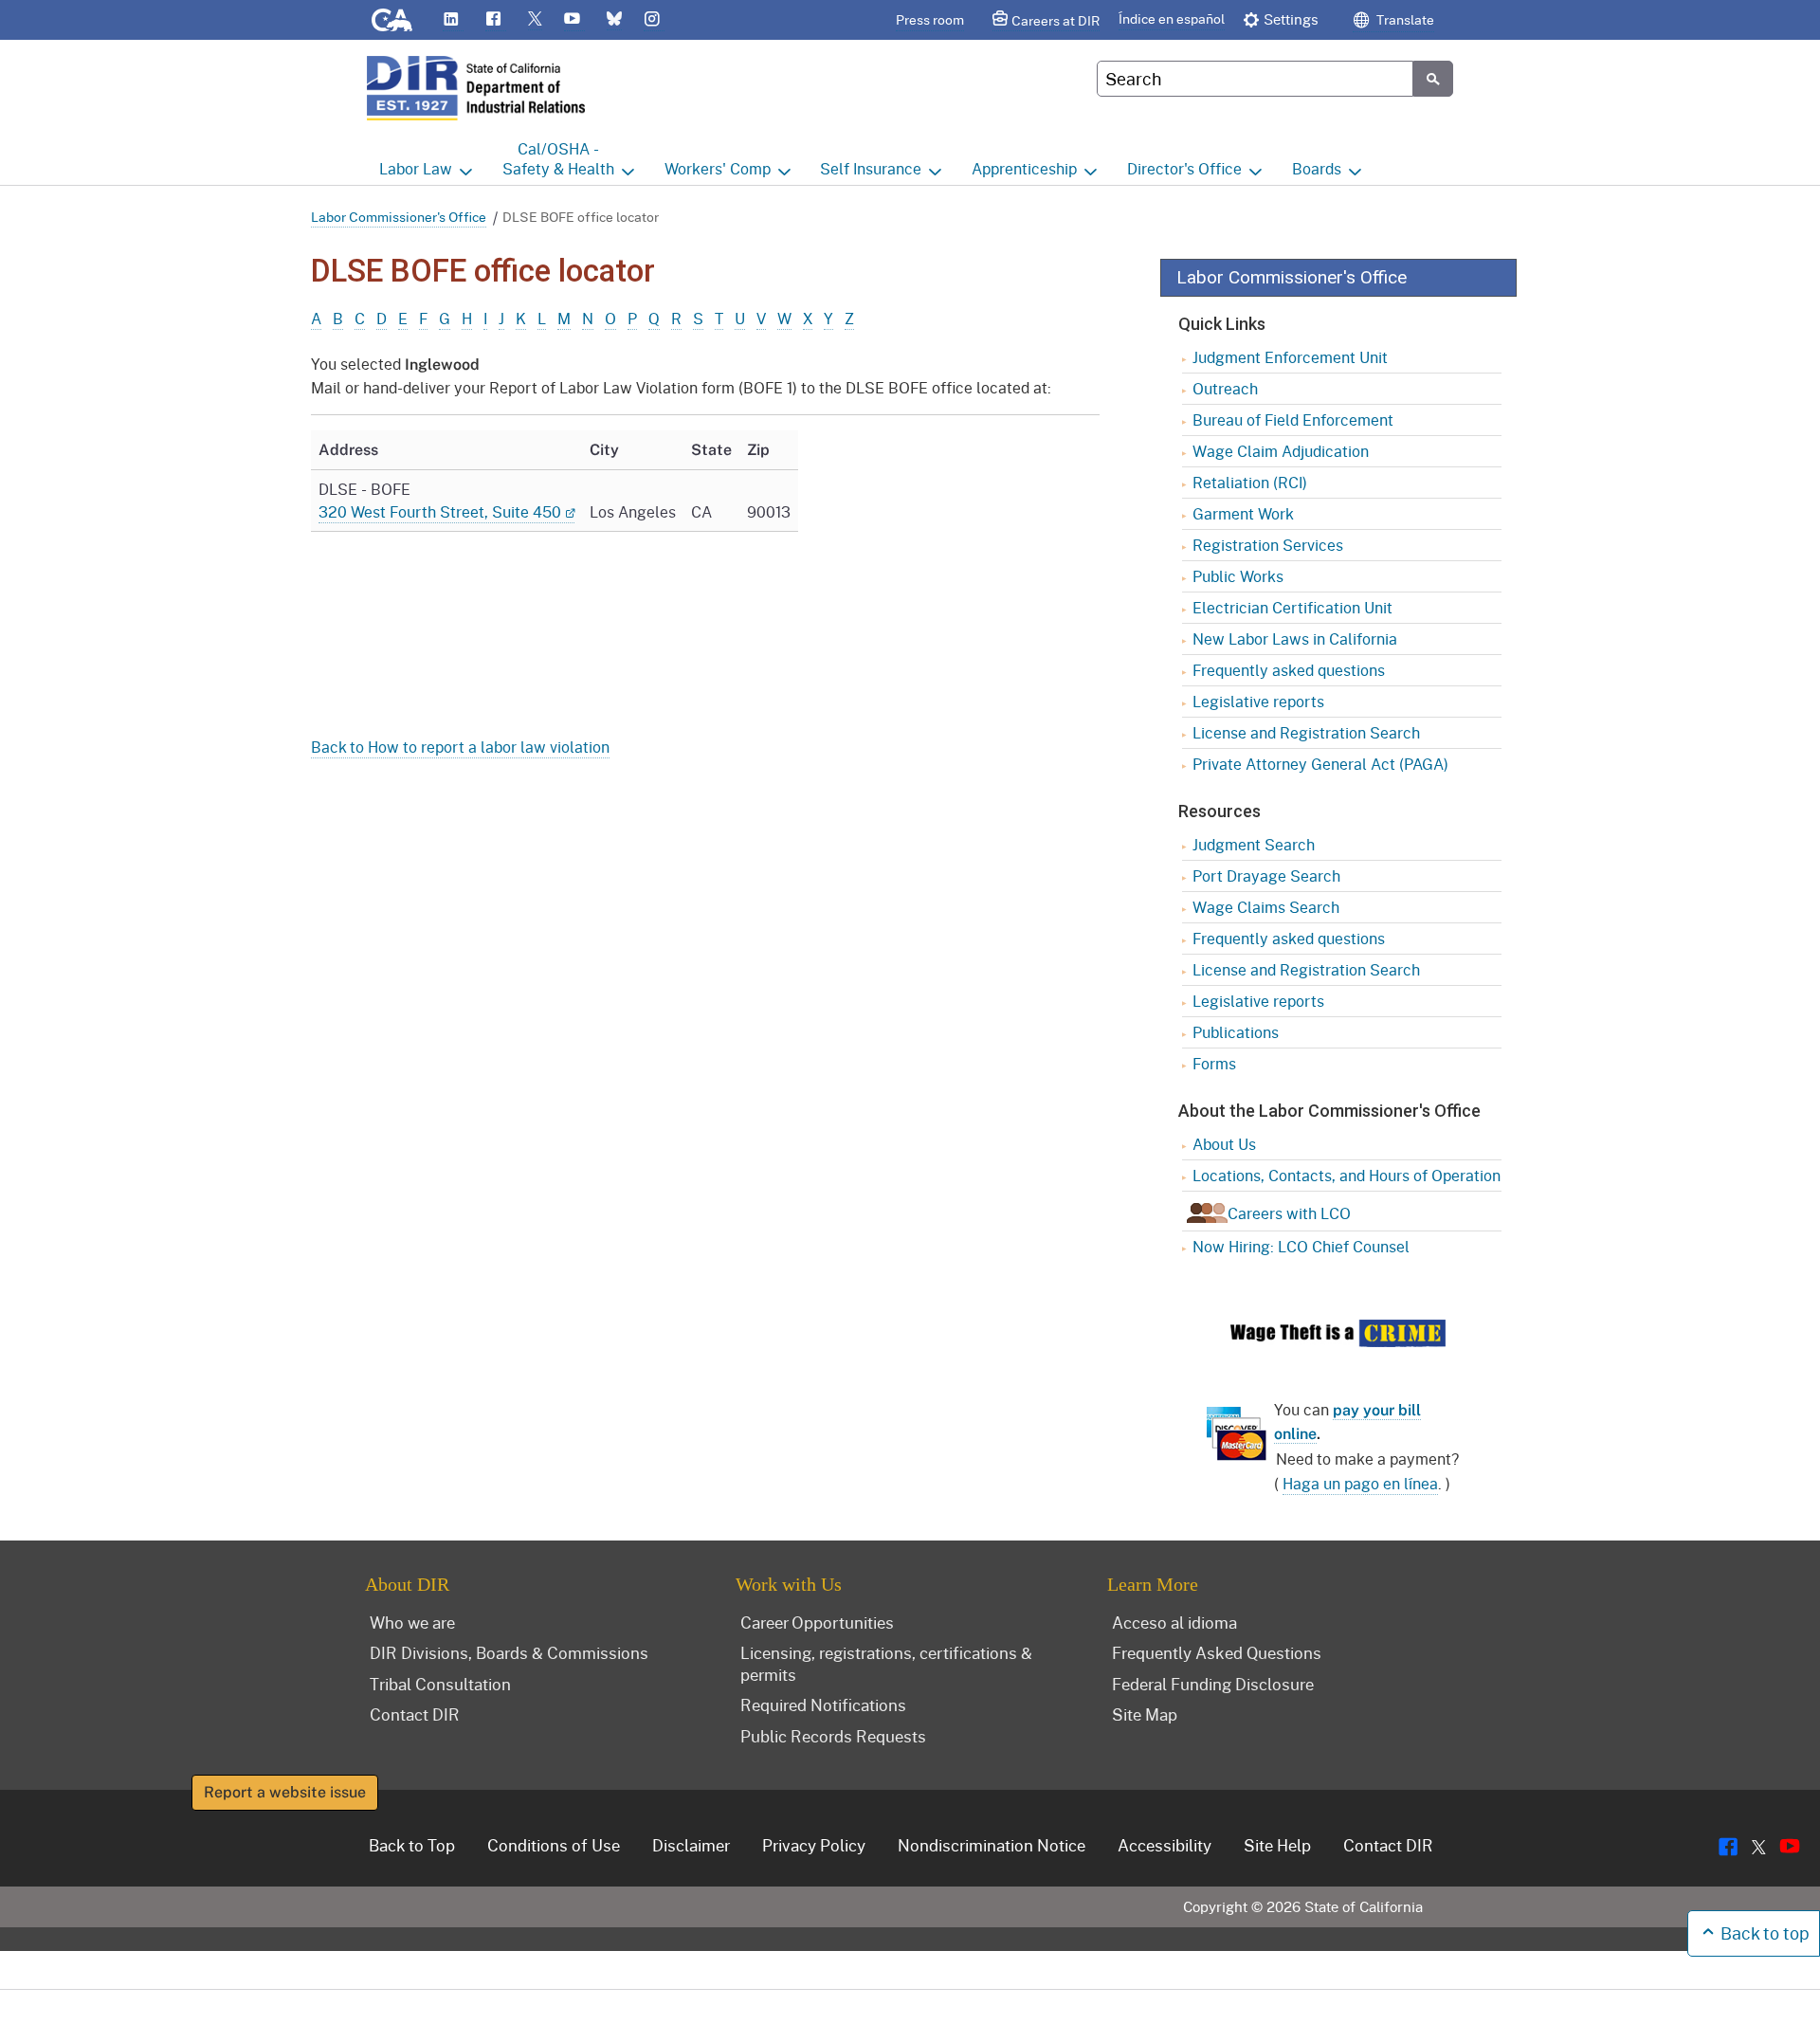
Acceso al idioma (1174, 1622)
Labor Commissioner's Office (399, 217)
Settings (1291, 19)
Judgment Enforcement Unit (1290, 357)
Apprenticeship (1024, 168)
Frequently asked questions (1289, 670)
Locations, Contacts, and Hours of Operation (1347, 1175)
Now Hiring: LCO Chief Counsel (1301, 1246)
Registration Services (1268, 545)
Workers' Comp (718, 168)
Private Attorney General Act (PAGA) (1320, 764)
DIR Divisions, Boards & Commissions (509, 1652)
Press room (930, 19)
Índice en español (1172, 18)
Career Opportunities (817, 1622)
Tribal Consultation (440, 1684)
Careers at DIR (1056, 20)
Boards (1317, 168)
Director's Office (1184, 168)
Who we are (412, 1622)
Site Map (1145, 1714)
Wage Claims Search (1266, 907)
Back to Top (412, 1845)
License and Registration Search (1306, 732)
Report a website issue (285, 1792)
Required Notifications (823, 1705)
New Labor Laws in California (1295, 638)
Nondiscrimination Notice (992, 1845)
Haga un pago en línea (1360, 1483)
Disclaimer (691, 1845)
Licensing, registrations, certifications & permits (886, 1663)
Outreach (1225, 388)
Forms (1214, 1063)
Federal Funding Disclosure (1213, 1684)
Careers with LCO (1289, 1213)
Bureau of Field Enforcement (1293, 419)
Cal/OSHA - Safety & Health (558, 158)
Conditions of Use (554, 1845)
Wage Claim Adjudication (1281, 451)
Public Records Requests (833, 1736)
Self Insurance (871, 168)
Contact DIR (415, 1714)
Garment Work (1243, 513)
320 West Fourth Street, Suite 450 (440, 511)
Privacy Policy (814, 1845)
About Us (1224, 1144)
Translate (1404, 19)
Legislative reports (1258, 701)
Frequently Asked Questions (1217, 1652)
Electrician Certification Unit (1292, 607)
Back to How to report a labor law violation (460, 747)
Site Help (1277, 1845)
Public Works (1238, 576)
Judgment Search (1254, 844)
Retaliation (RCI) (1250, 482)
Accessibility (1165, 1845)
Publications (1236, 1032)
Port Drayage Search (1266, 875)
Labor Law (416, 168)
